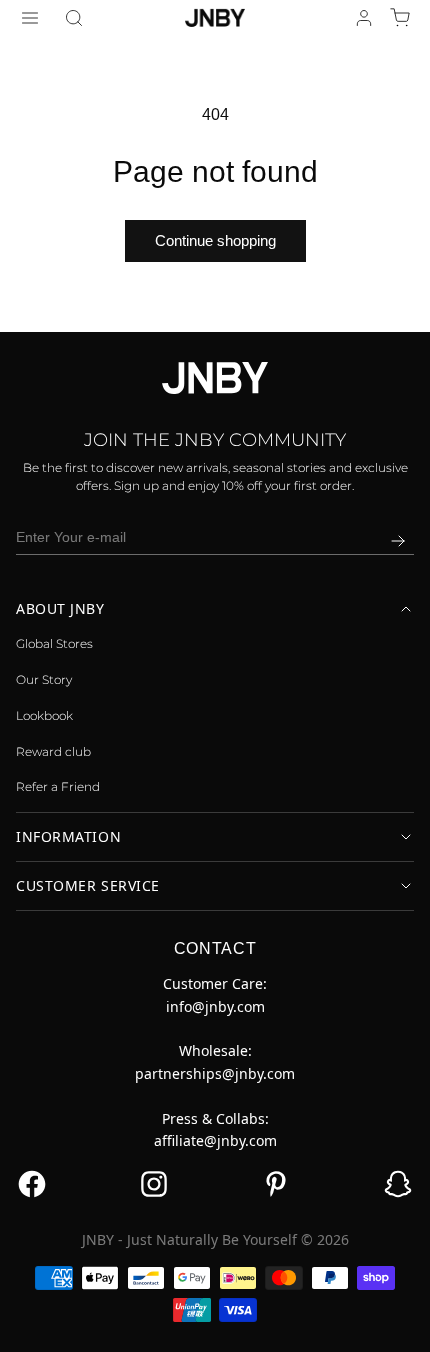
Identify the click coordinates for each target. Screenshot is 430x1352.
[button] (74, 18)
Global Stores (54, 643)
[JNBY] (215, 17)
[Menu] (30, 18)
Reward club (53, 751)
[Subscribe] (398, 541)
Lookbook (44, 715)
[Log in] (364, 18)
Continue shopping (215, 240)
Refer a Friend (58, 786)
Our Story (44, 679)
